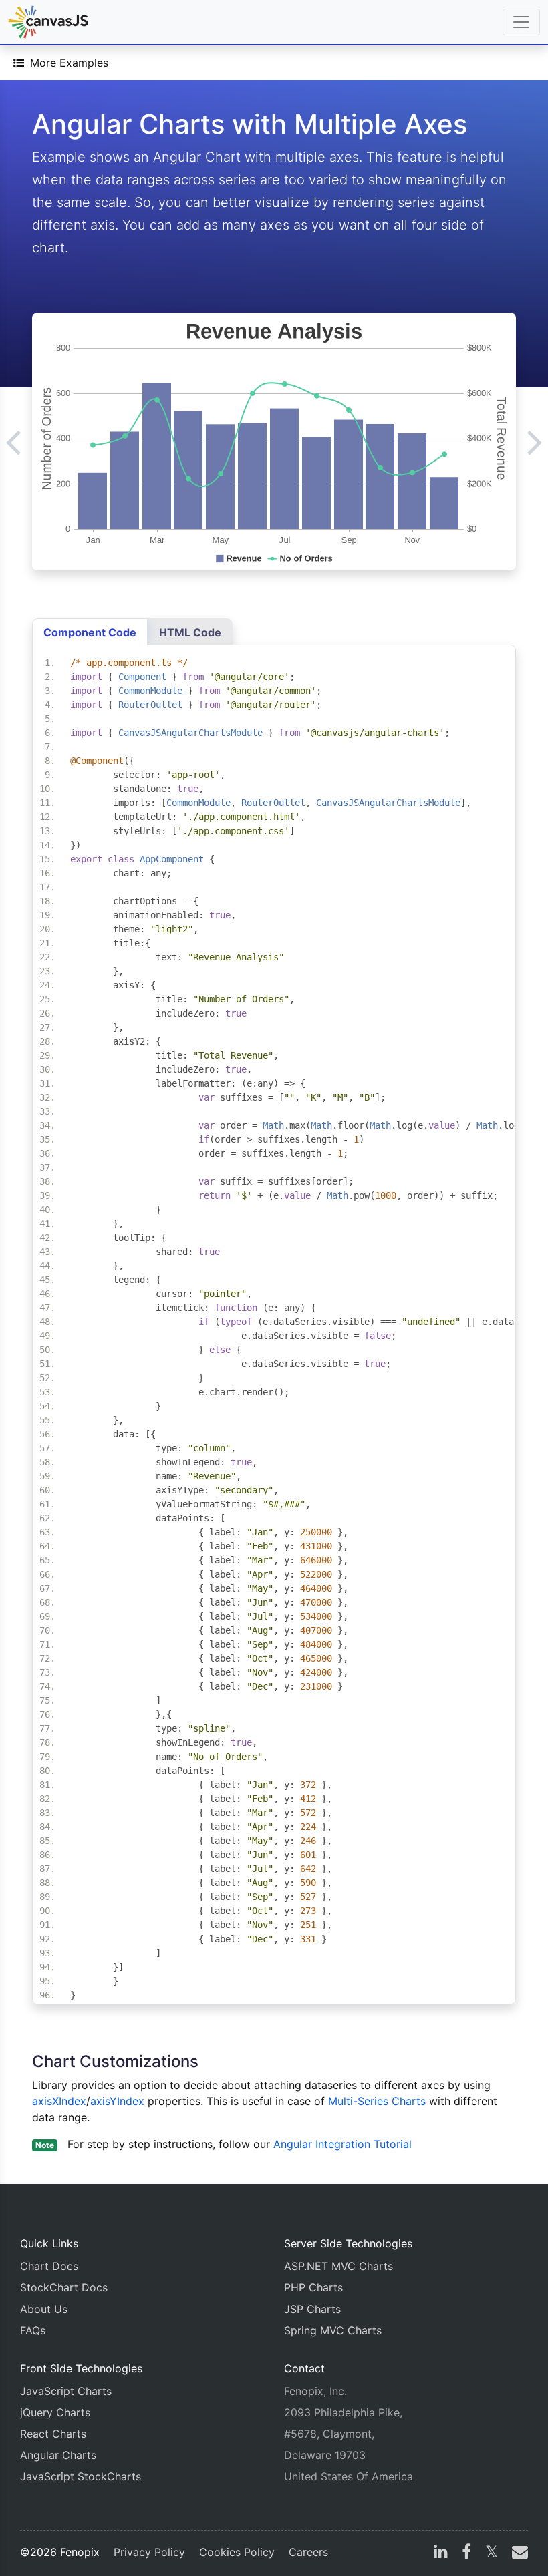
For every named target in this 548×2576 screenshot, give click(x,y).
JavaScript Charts (66, 2391)
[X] (492, 2553)
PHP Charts (313, 2287)
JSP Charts (312, 2309)
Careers (308, 2552)
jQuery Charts (55, 2412)
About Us (44, 2309)
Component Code (90, 632)
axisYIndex (119, 2101)
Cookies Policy (237, 2552)
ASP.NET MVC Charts (338, 2266)
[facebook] (466, 2553)
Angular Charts (58, 2455)
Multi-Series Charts (377, 2101)
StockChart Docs (64, 2287)
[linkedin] (441, 2553)
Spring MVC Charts (333, 2330)
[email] (517, 2553)
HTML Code (190, 632)
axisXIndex (59, 2101)
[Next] (535, 441)
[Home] (48, 22)
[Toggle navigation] (521, 22)
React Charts (53, 2434)
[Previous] (13, 441)
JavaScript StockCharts (81, 2476)
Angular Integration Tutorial (342, 2144)
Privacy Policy (149, 2552)
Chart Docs (49, 2266)
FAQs (33, 2330)
